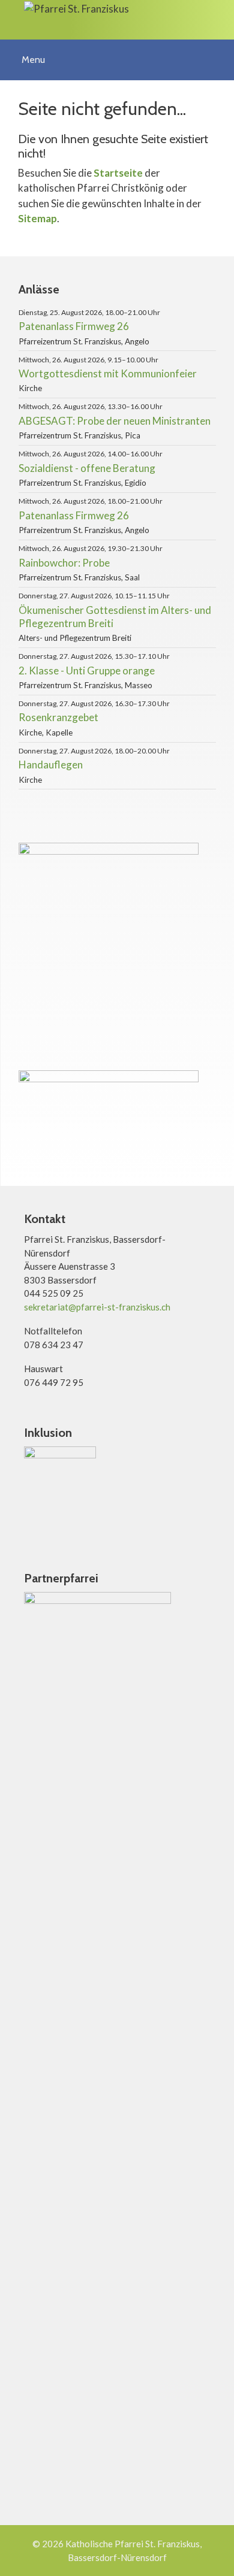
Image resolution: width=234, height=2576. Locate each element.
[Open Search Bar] (220, 52)
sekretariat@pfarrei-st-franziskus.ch (97, 1307)
